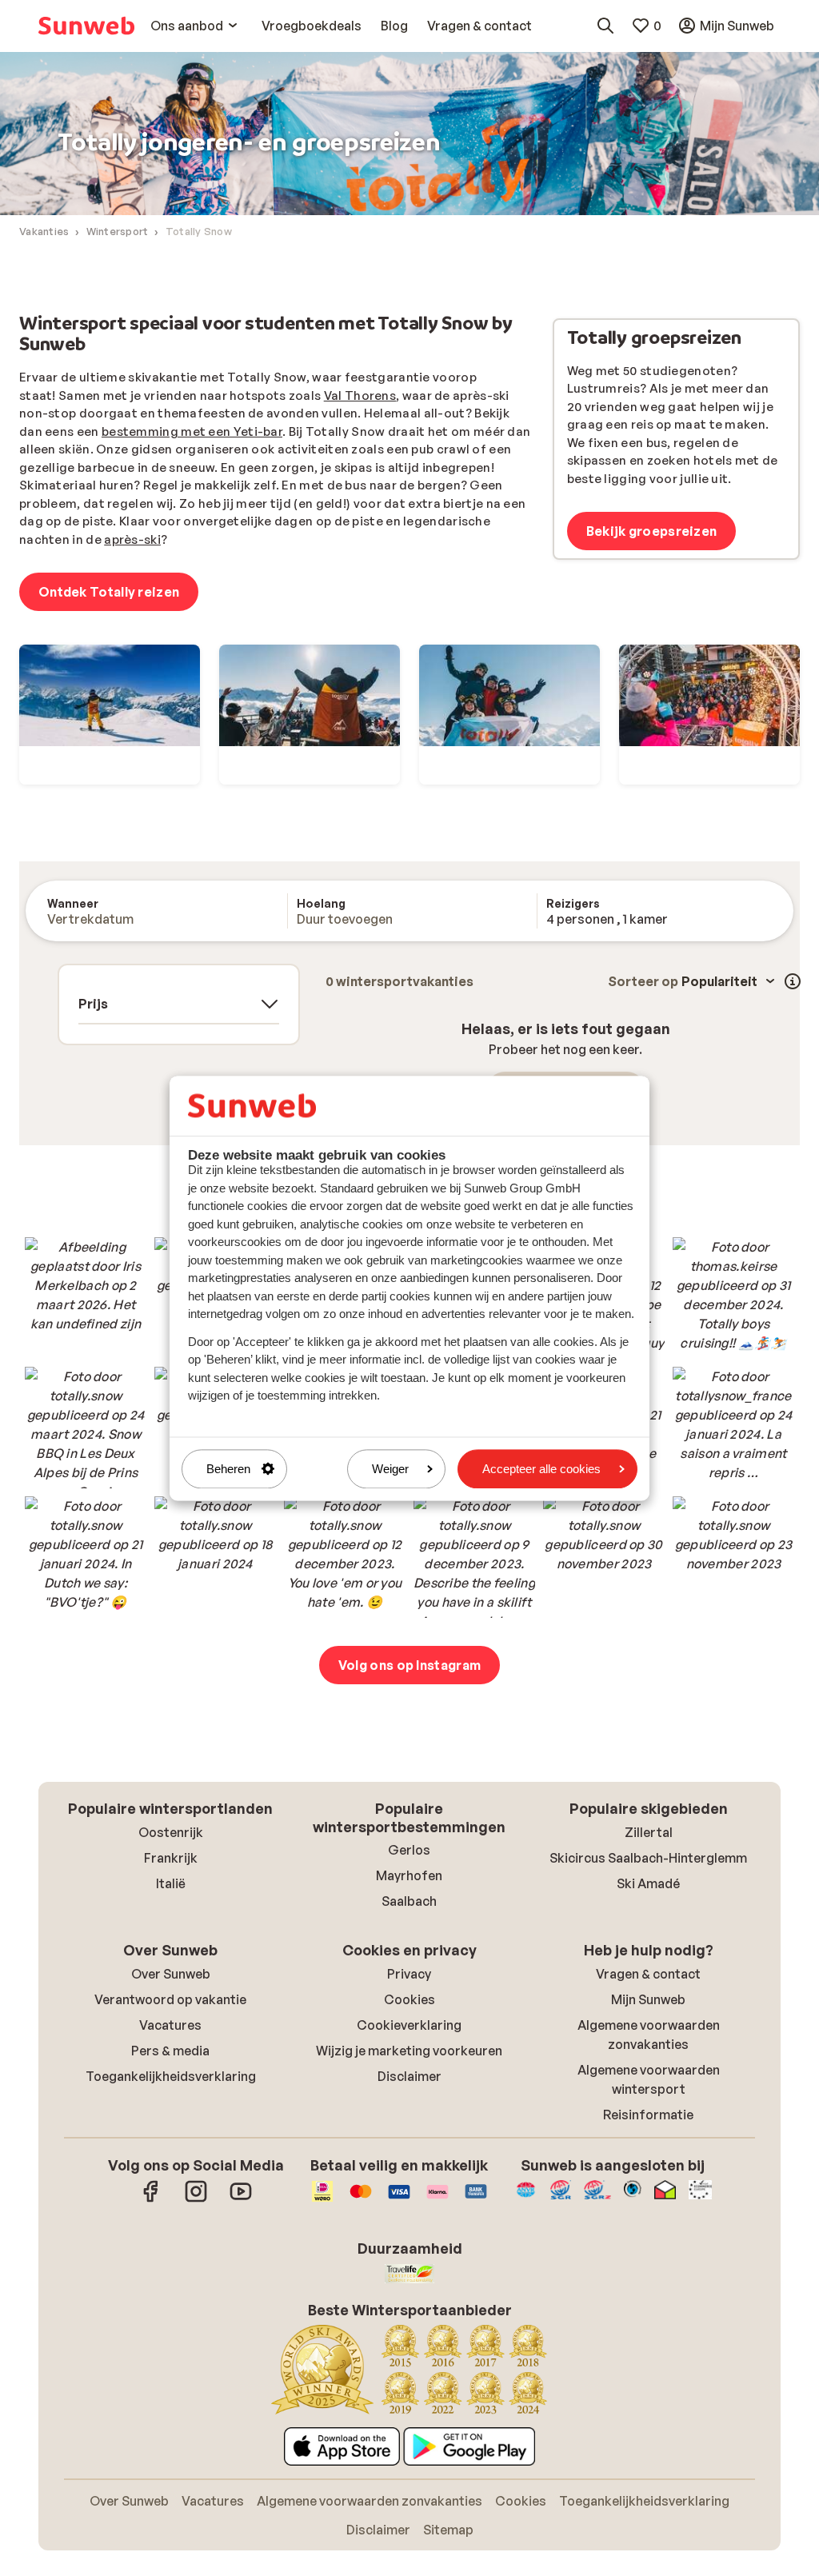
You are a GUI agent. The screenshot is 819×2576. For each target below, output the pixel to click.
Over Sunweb (171, 1974)
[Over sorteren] (793, 981)
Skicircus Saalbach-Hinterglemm (648, 1858)
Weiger (390, 1469)
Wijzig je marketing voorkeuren (409, 2051)
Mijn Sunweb (648, 1999)
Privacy (409, 1974)
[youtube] (241, 2199)
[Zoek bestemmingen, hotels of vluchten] (605, 26)
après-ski (132, 539)
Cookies (409, 1999)
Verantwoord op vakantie (170, 1999)
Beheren (228, 1469)
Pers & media (170, 2051)
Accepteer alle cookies (541, 1469)
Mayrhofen (409, 1875)
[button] (86, 1298)
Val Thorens (360, 395)
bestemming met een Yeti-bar (192, 431)
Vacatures (170, 2025)
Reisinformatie (648, 2115)
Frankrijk (171, 1858)
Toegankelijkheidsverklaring (171, 2076)
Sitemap (448, 2530)
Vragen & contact (648, 1974)
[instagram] (196, 2199)
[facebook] (151, 2199)
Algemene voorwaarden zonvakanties (370, 2501)
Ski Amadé (648, 1883)
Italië (171, 1883)
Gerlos (409, 1850)
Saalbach (409, 1901)
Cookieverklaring (409, 2025)
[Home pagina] (86, 26)
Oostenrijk (171, 1832)
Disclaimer (409, 2076)
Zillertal (649, 1832)
